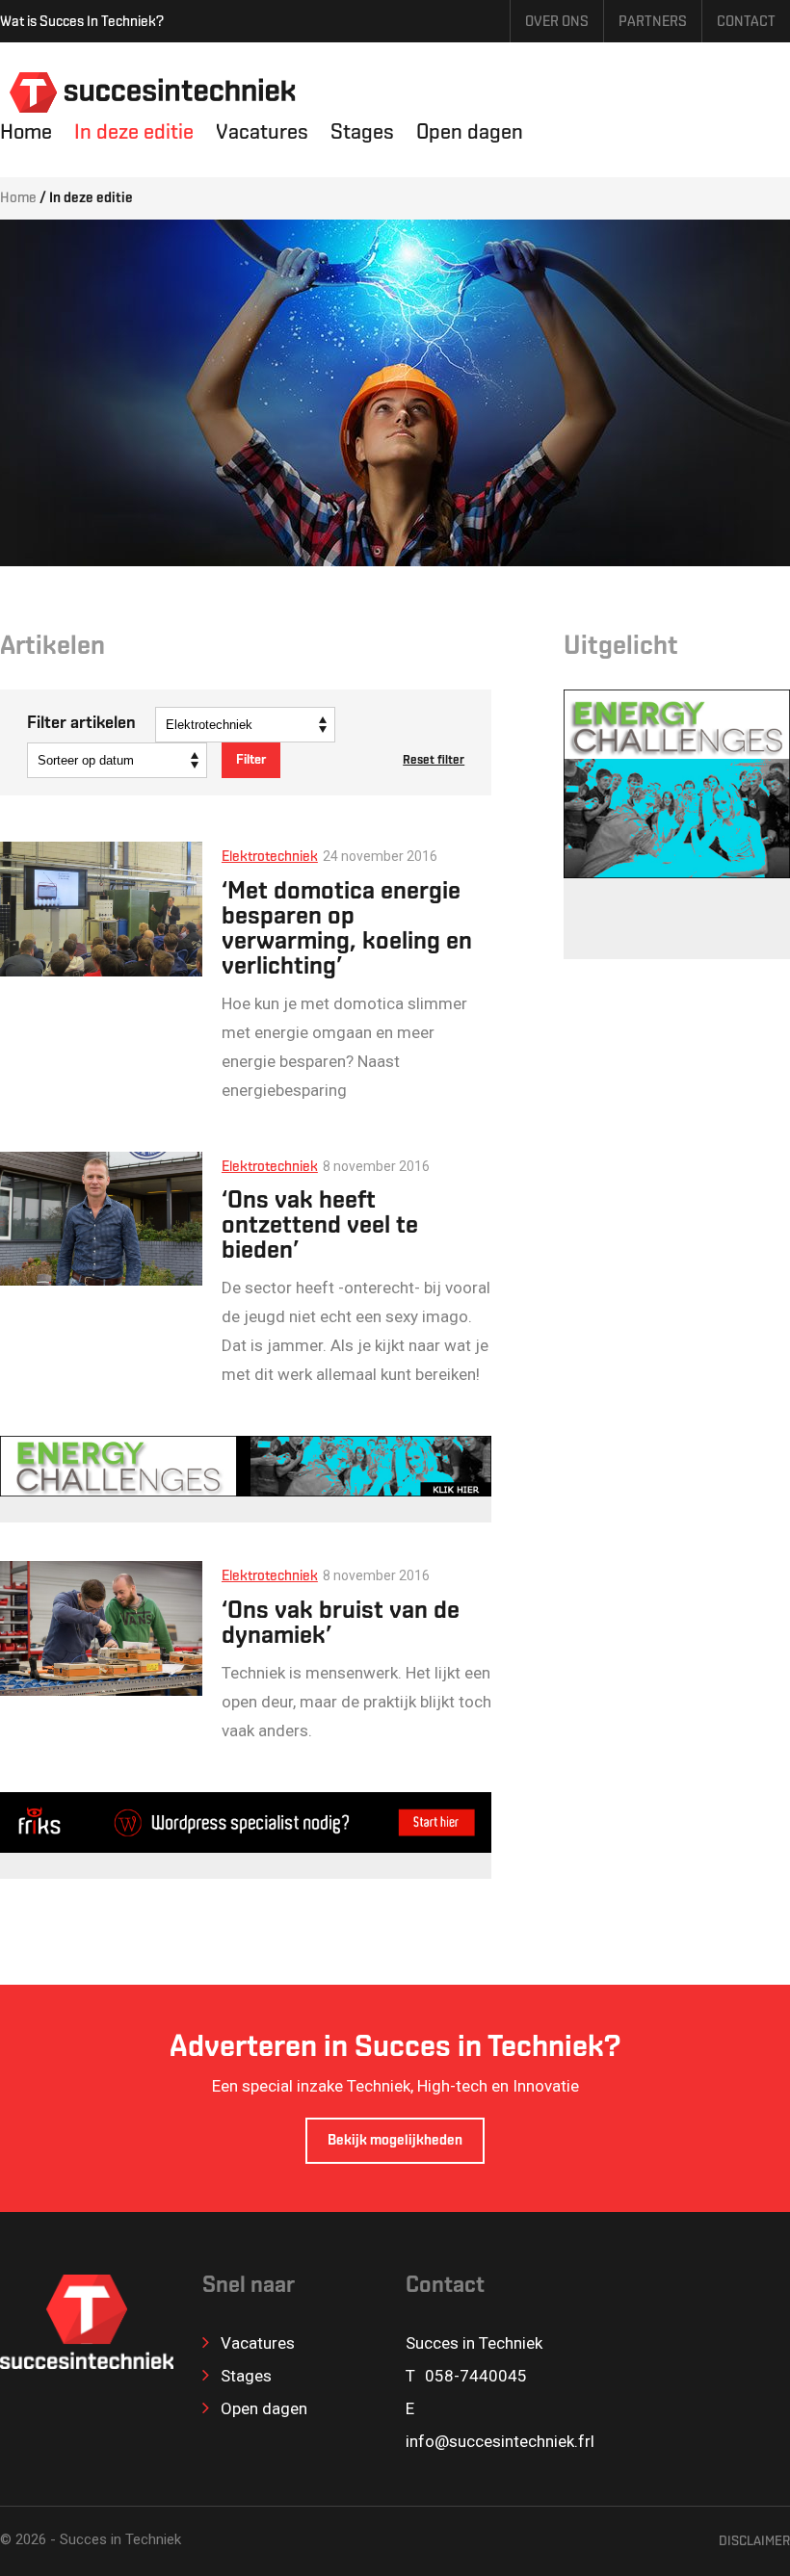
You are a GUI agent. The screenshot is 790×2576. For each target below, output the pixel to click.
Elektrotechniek (270, 858)
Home (26, 133)
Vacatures (262, 133)
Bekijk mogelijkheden (395, 2141)
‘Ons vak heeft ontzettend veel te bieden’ (320, 1227)
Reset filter (434, 760)
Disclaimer (754, 2542)
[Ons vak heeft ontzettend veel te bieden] (101, 1219)
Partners (653, 23)
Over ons (557, 23)
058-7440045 (476, 2376)
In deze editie (134, 133)
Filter (251, 760)
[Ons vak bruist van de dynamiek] (101, 1628)
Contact (746, 23)
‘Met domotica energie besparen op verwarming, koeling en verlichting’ (347, 930)
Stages (362, 133)
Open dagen (470, 133)
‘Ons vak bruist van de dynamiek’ (341, 1625)
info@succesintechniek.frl (500, 2441)
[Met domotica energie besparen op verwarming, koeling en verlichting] (101, 909)
